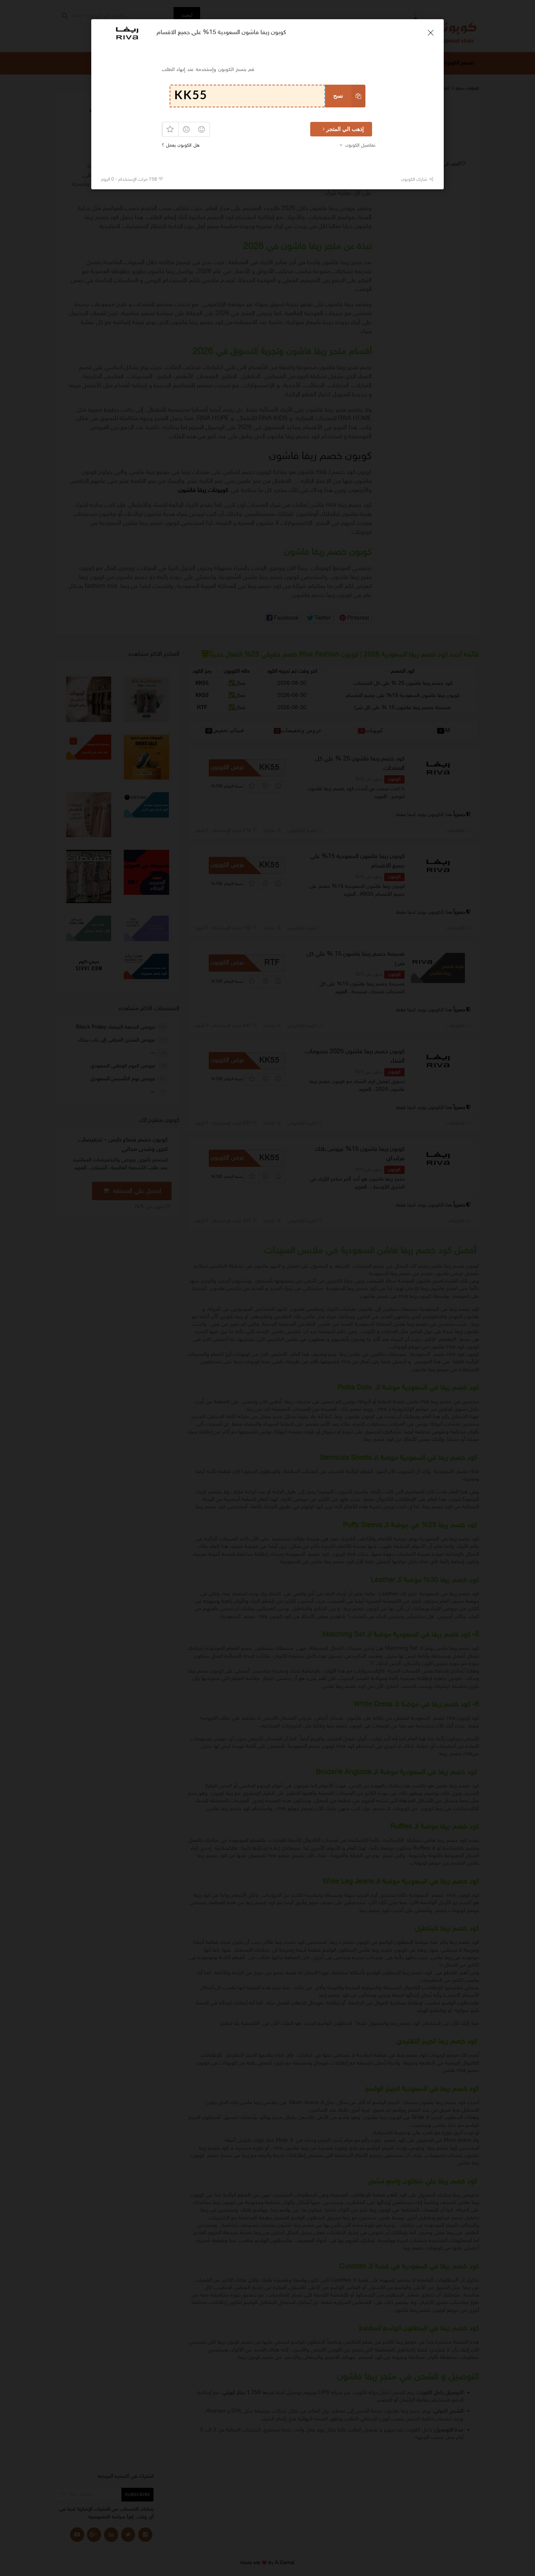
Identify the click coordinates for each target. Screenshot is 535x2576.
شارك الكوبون (415, 180)
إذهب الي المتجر (345, 129)
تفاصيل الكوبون (361, 145)
